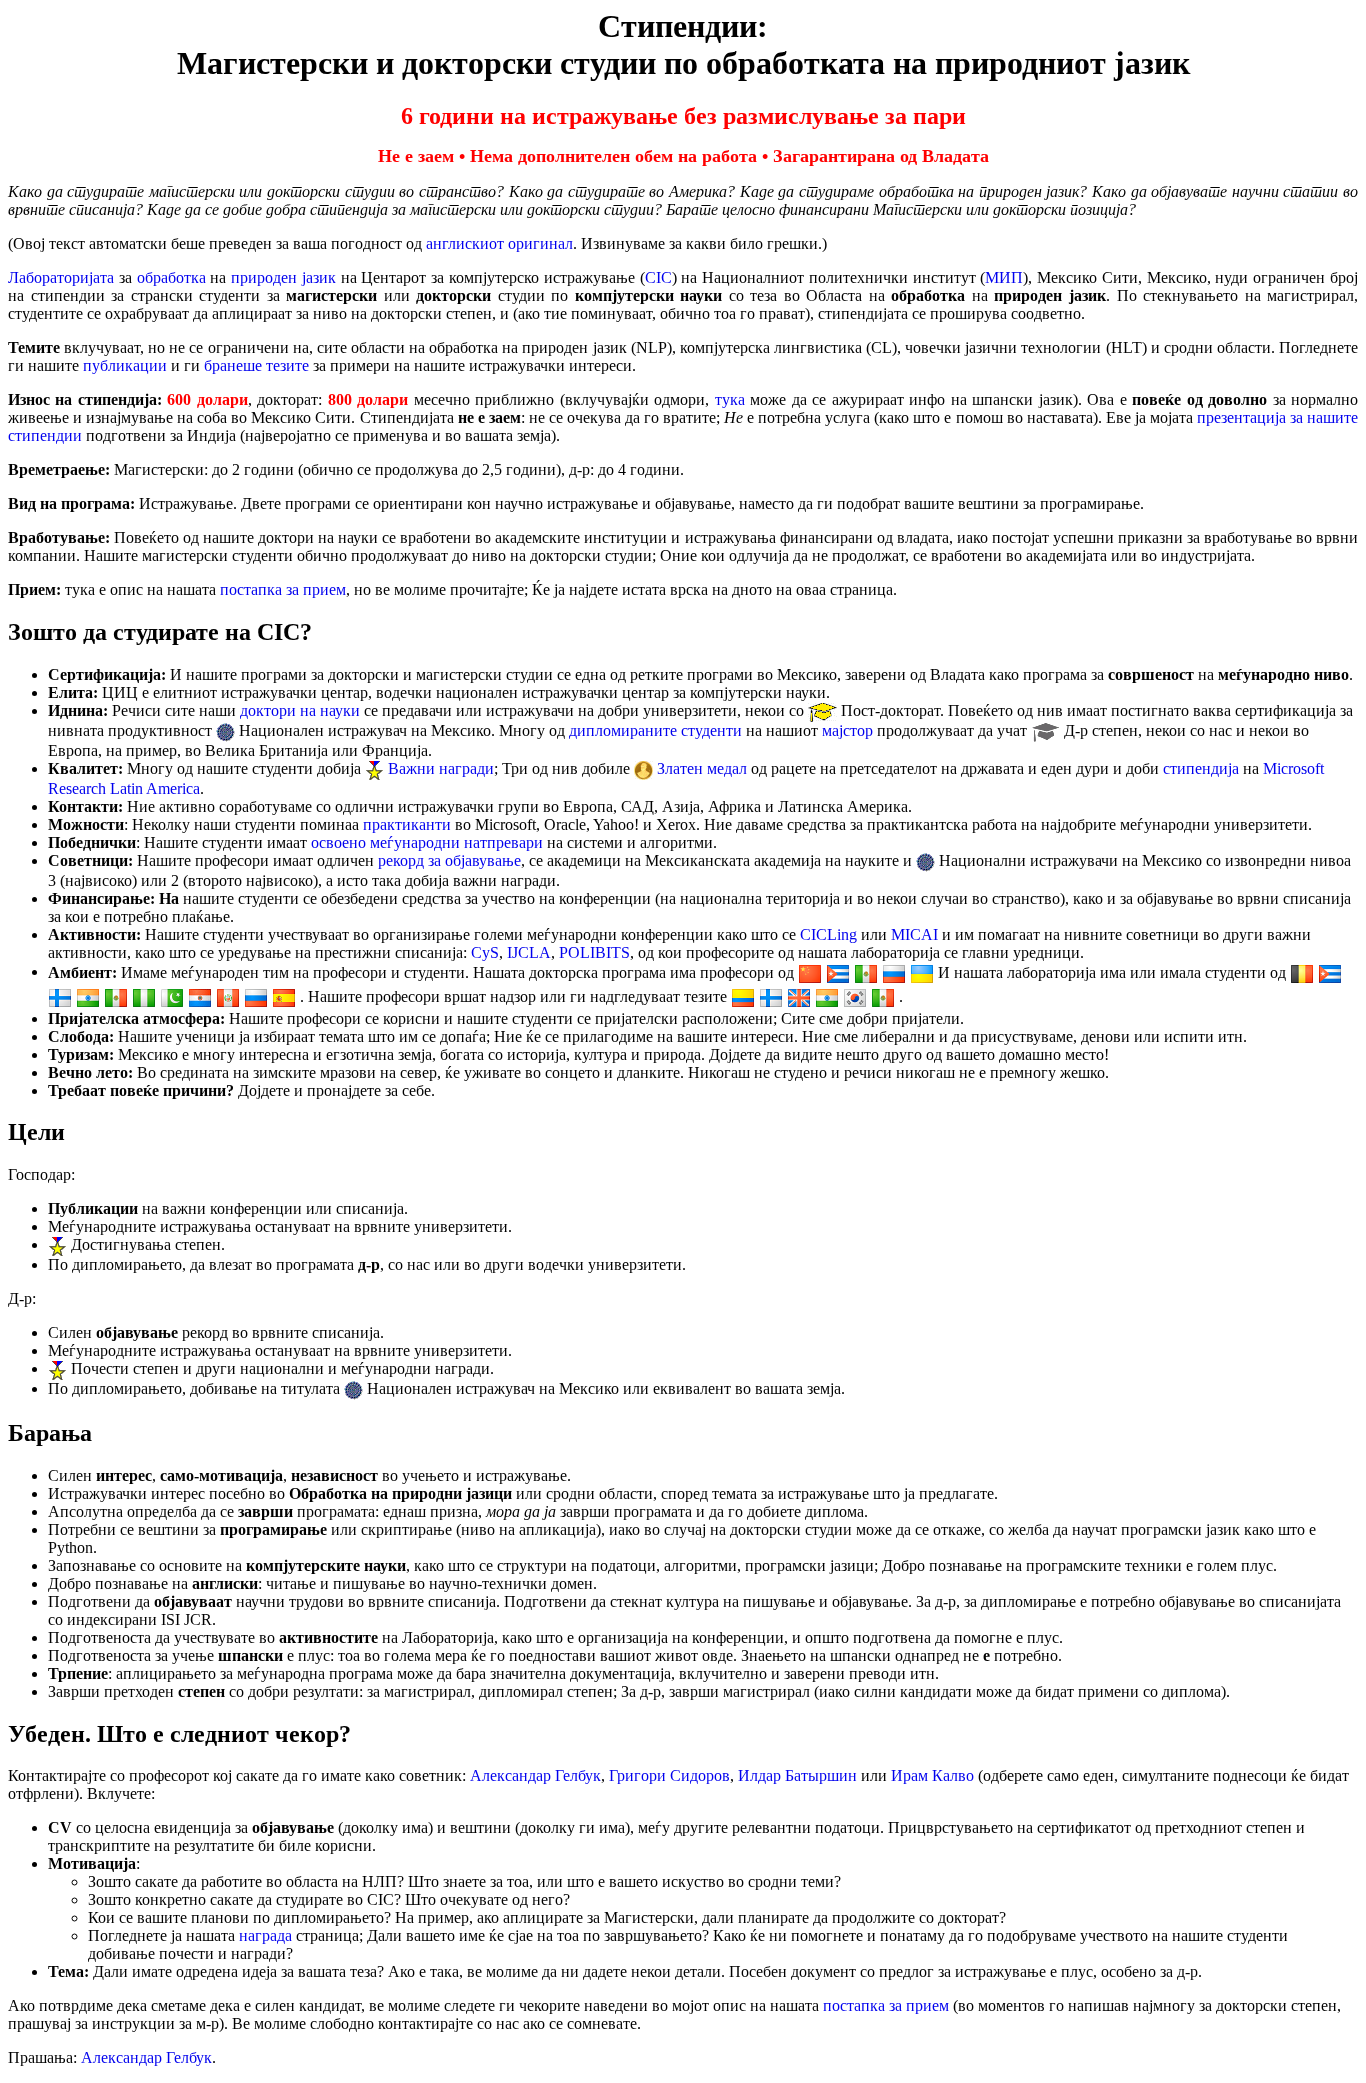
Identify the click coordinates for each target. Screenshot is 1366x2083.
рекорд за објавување (449, 860)
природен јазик (283, 277)
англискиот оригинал (499, 243)
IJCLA (529, 952)
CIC (658, 277)
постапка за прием (283, 589)
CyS (485, 952)
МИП (1004, 277)
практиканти (407, 824)
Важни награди (441, 768)
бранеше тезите (256, 365)
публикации (125, 365)
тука (730, 399)
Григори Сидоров (669, 1775)
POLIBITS (594, 952)
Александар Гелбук (535, 1775)
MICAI (914, 934)
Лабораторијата (61, 277)
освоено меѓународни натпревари (427, 842)
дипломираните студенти (655, 730)
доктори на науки (300, 710)
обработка (171, 277)
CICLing (828, 934)
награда (265, 1935)
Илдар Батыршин (797, 1775)
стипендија (1201, 768)
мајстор (847, 730)
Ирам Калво (932, 1775)
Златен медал (702, 768)
